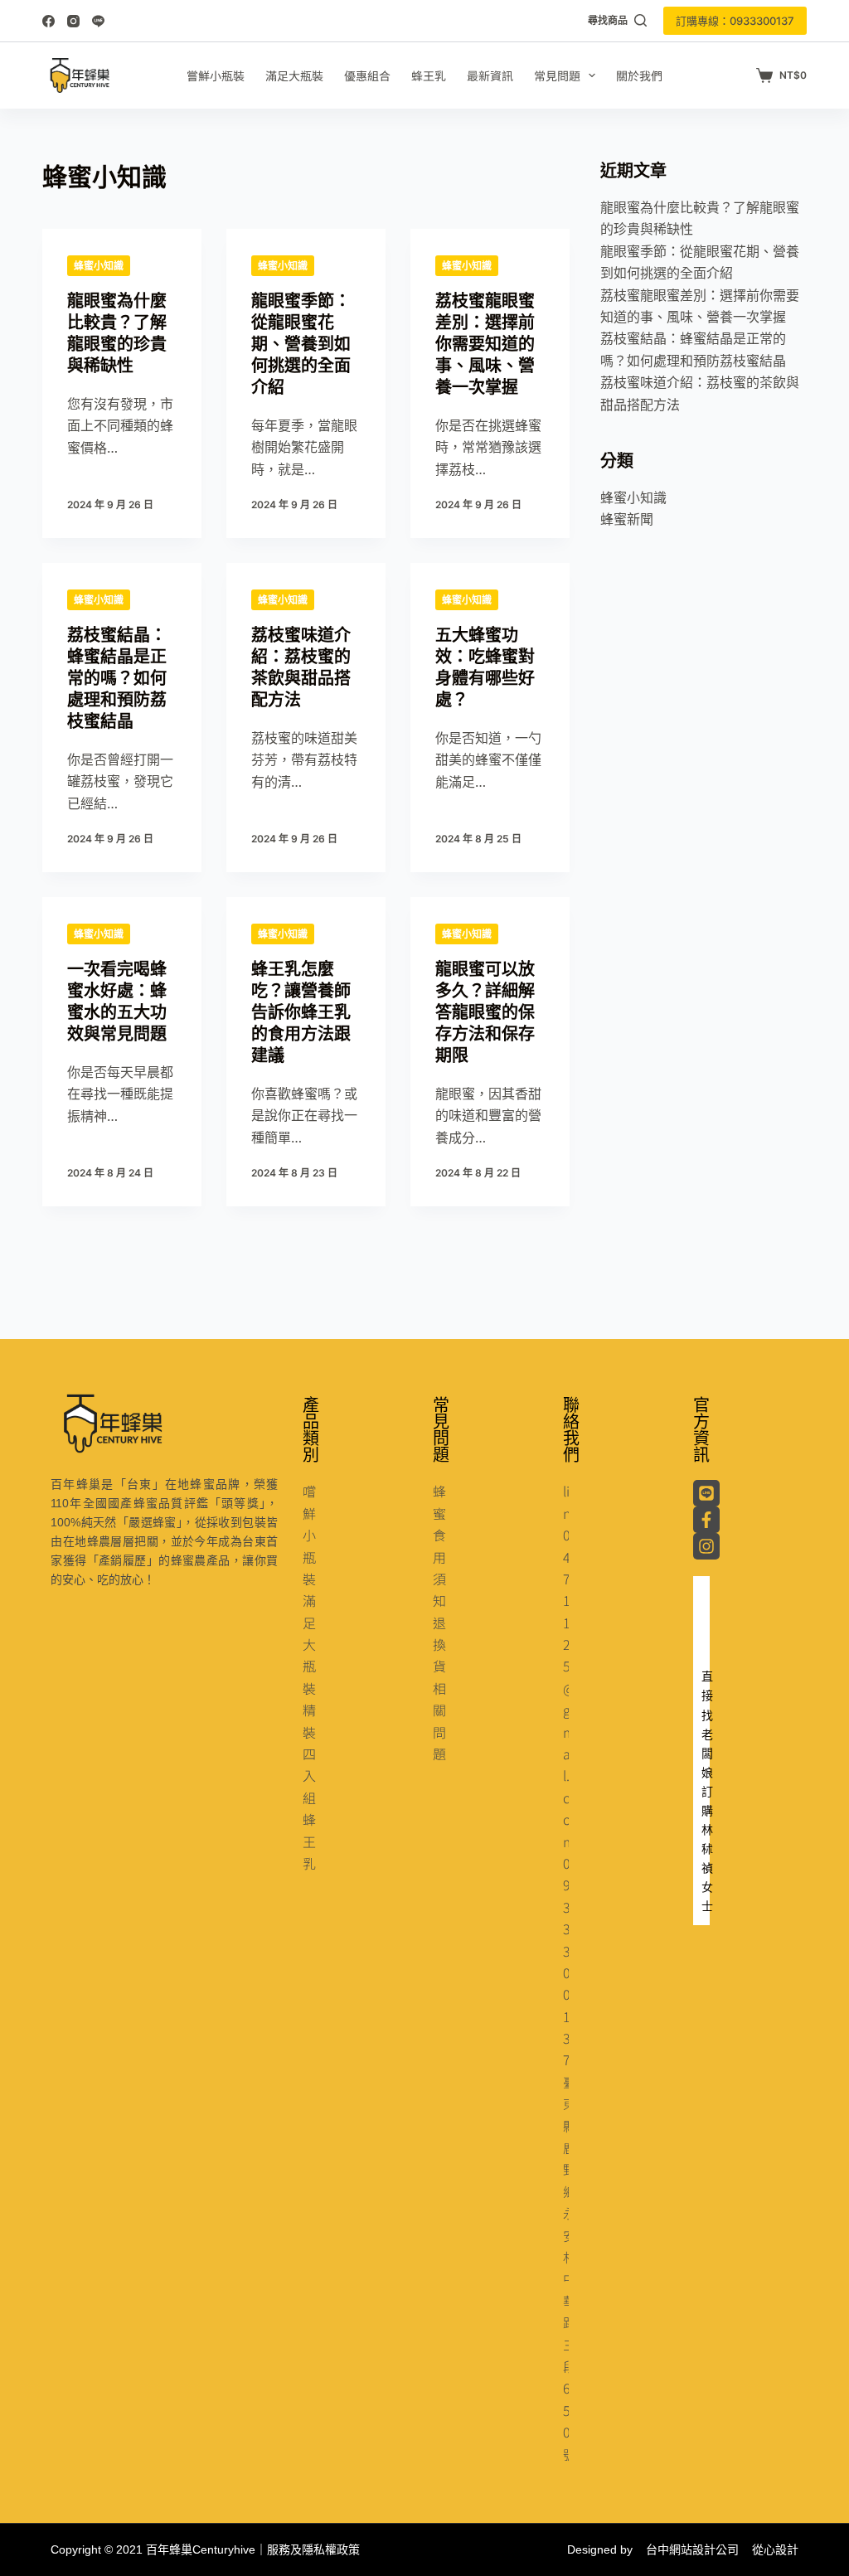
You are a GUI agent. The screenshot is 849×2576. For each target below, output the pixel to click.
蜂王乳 (429, 75)
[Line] (98, 21)
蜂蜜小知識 (99, 266)
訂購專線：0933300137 (735, 21)
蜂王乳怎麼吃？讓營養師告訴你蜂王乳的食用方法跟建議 (301, 1012)
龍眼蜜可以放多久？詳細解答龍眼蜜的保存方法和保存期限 (485, 1012)
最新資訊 (490, 75)
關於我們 (639, 75)
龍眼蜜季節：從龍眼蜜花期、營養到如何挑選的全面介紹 (301, 344)
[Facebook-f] (706, 1520)
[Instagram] (73, 21)
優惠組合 (367, 75)
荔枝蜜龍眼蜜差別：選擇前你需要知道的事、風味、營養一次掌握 (485, 344)
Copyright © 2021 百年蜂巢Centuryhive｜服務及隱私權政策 (205, 2549)
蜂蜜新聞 (627, 519)
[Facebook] (49, 21)
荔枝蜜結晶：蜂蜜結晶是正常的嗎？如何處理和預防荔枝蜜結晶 (117, 678)
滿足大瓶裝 (294, 75)
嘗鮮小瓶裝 (216, 75)
